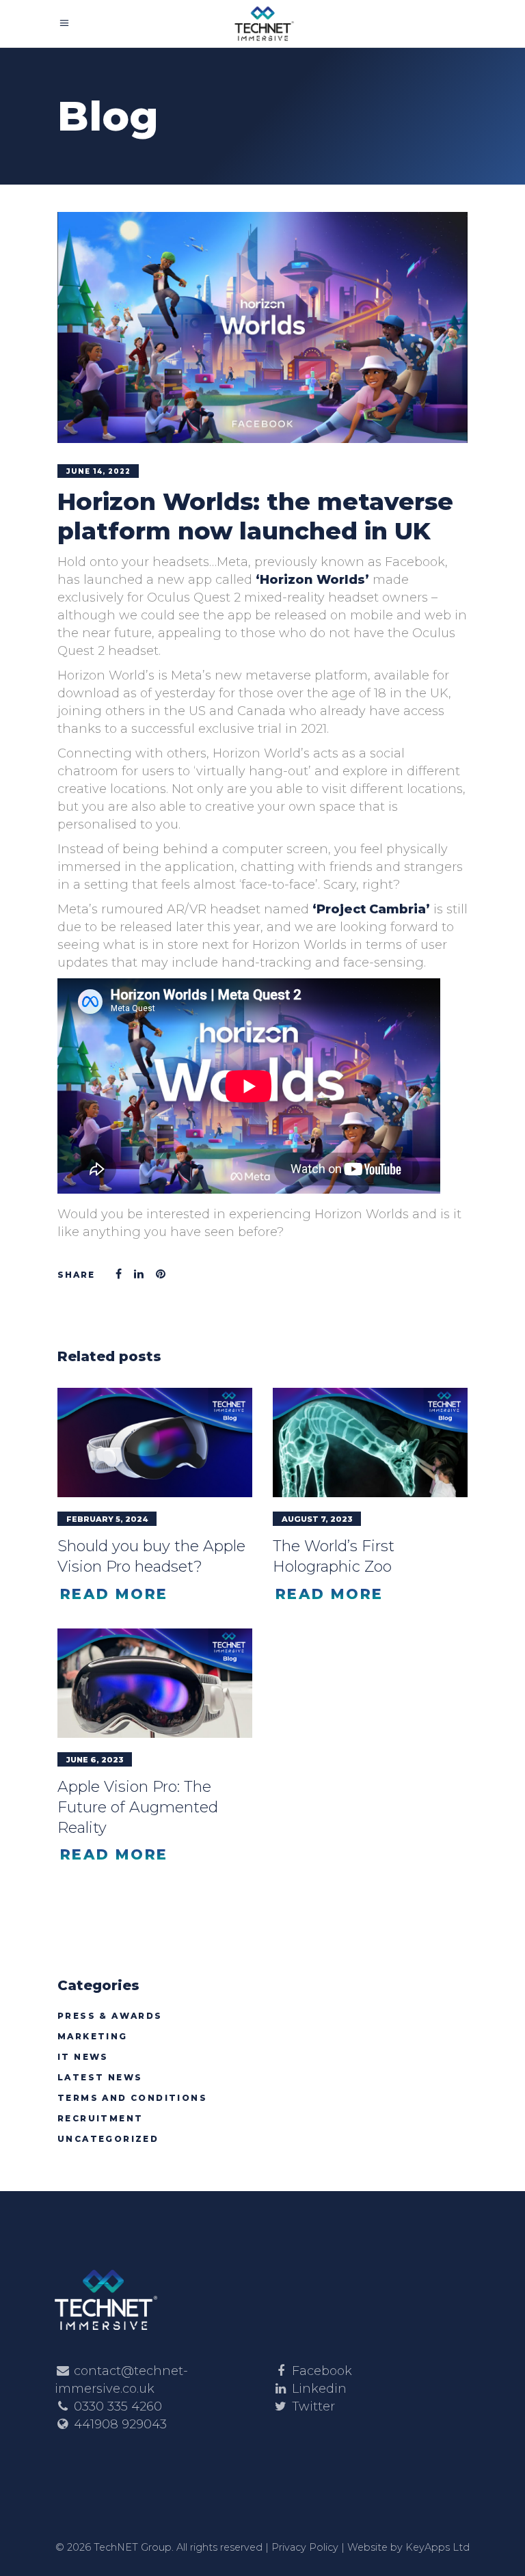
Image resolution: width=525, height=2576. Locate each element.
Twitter (313, 2406)
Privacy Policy (305, 2547)
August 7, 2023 (317, 1519)
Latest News (100, 2077)
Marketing (93, 2036)
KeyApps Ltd (437, 2547)
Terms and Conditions (132, 2098)
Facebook (322, 2371)
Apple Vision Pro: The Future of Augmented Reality (138, 1807)
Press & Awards (110, 2016)
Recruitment (100, 2118)
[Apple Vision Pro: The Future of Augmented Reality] (155, 1683)
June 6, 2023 (95, 1760)
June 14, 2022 (98, 471)
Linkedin (319, 2389)
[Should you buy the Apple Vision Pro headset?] (155, 1443)
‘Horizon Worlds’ (312, 580)
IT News (83, 2057)
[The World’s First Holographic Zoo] (370, 1443)
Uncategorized (108, 2139)
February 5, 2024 (107, 1519)
